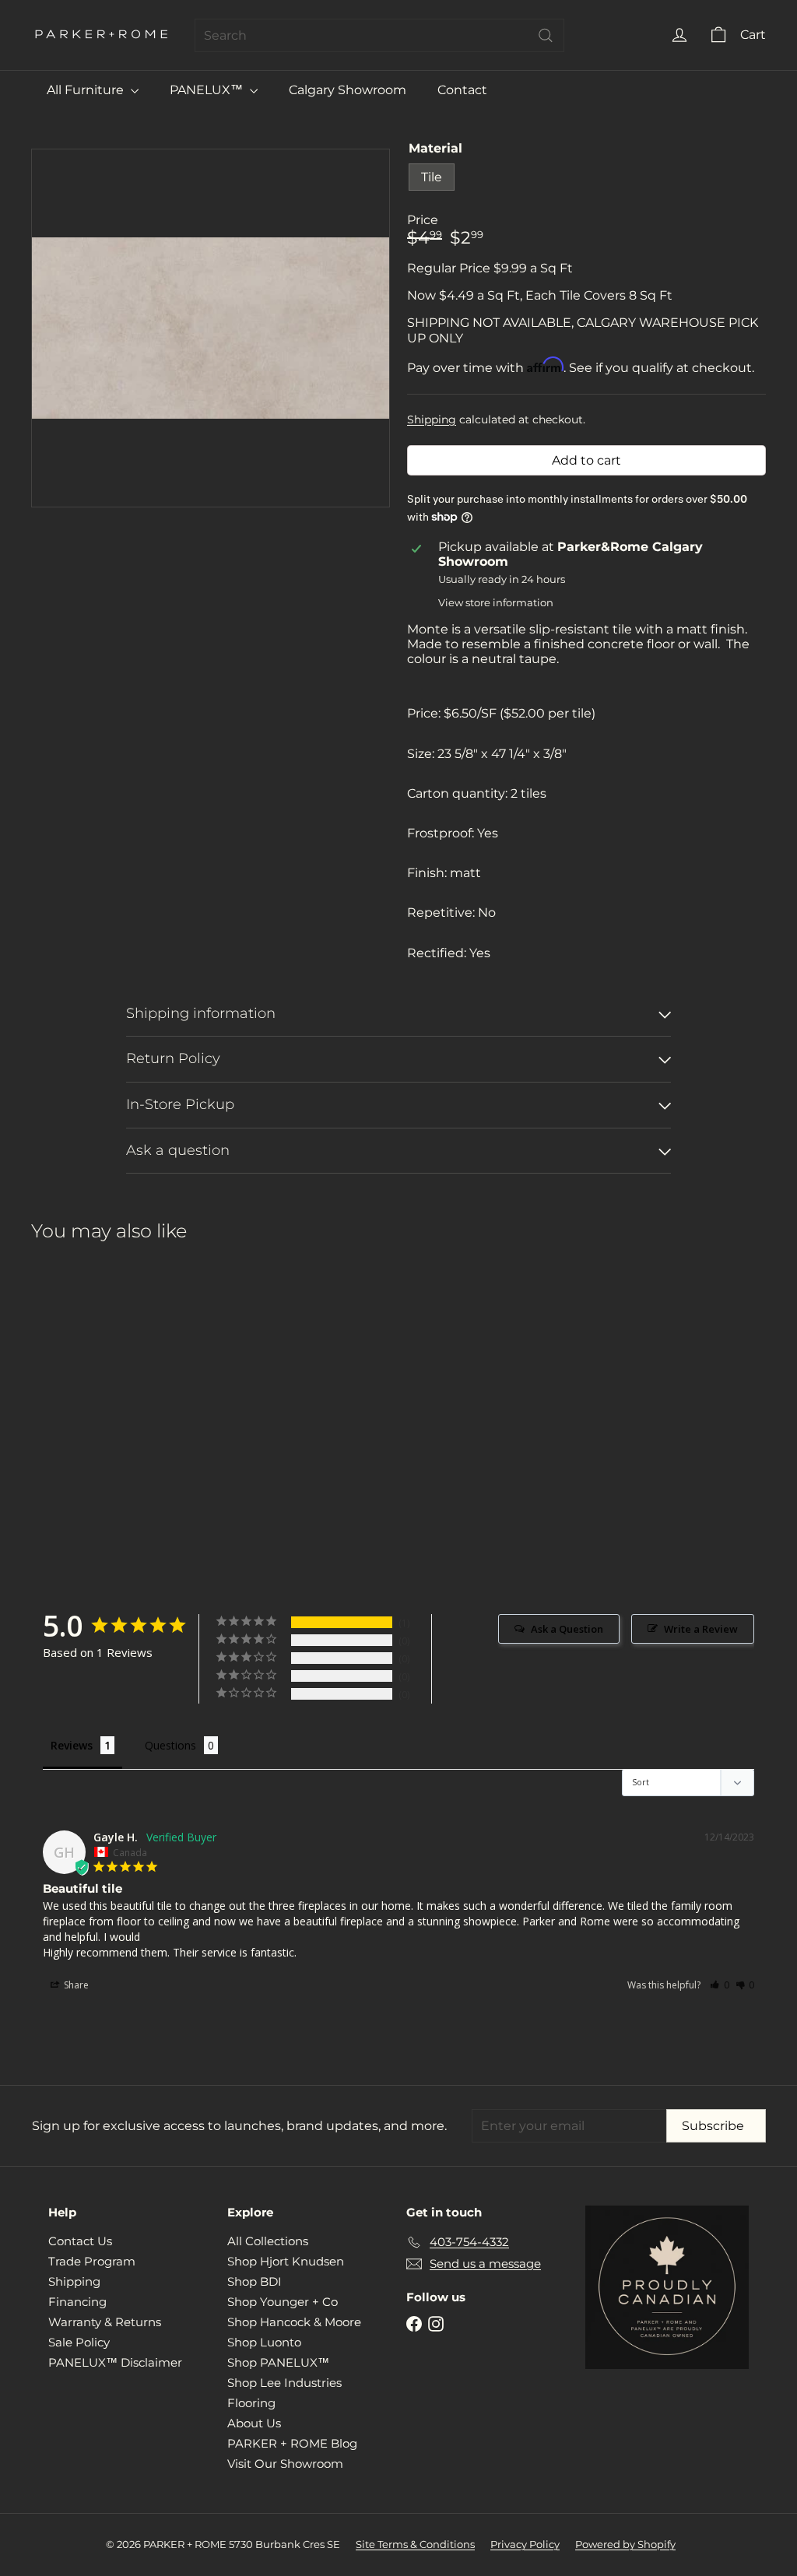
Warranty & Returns (105, 2322)
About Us (254, 2423)
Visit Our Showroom (285, 2464)
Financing (77, 2302)
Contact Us (80, 2241)
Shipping (432, 419)
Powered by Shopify (625, 2544)
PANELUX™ (208, 90)
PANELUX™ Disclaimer (115, 2362)
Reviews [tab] (72, 1745)
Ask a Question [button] (567, 1629)
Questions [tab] (170, 1745)
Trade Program (92, 2261)
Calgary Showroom (348, 90)
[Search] (546, 35)
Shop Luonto (264, 2342)
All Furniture (87, 90)
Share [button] (75, 1985)
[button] (720, 1985)
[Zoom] (211, 328)
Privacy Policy (525, 2544)
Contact (462, 90)
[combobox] (379, 35)
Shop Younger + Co (283, 2302)
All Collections (268, 2241)
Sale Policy (79, 2342)
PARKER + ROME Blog (292, 2443)
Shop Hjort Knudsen (286, 2261)
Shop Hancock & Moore (294, 2322)
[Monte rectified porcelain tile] (86, 1376)
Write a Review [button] (701, 1629)
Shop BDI (255, 2281)
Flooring (251, 2403)
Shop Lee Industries (284, 2383)
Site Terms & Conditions (415, 2544)
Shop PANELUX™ (278, 2362)
